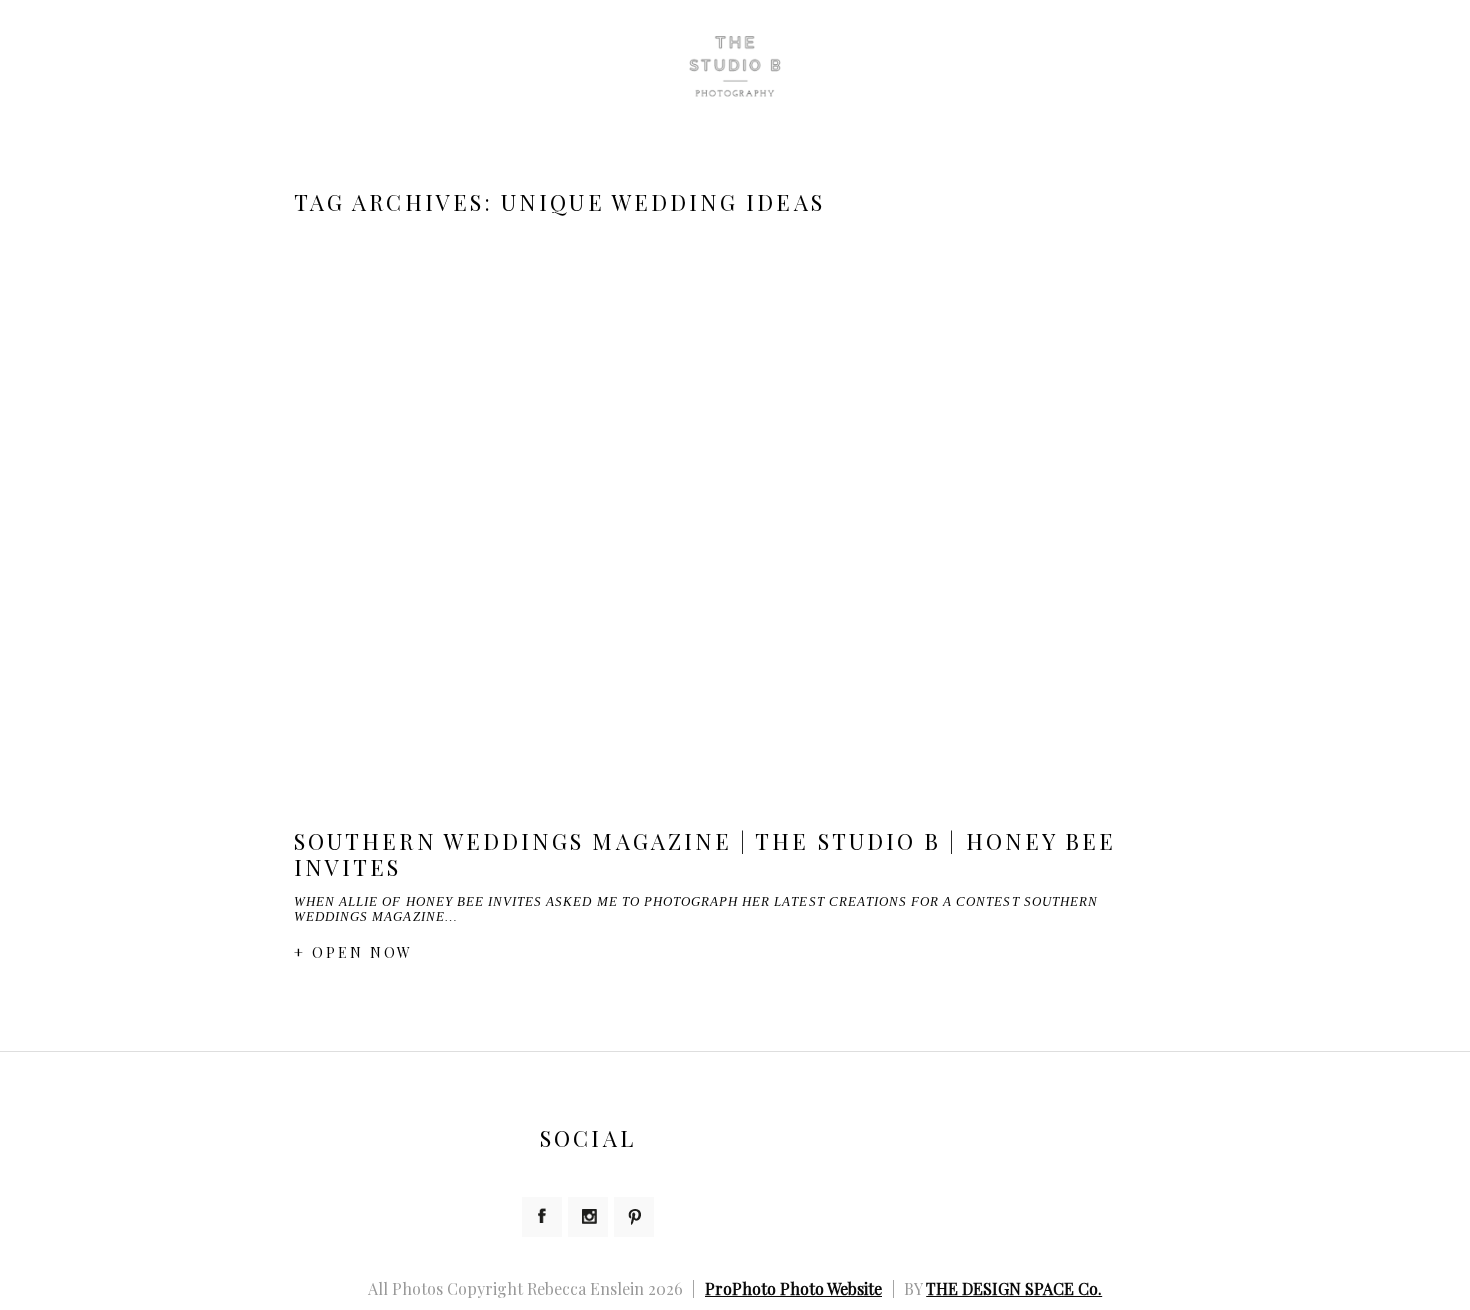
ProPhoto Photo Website (793, 1288)
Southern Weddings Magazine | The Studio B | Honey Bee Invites (705, 854)
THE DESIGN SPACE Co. (1014, 1288)
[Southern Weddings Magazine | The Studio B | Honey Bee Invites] (735, 524)
